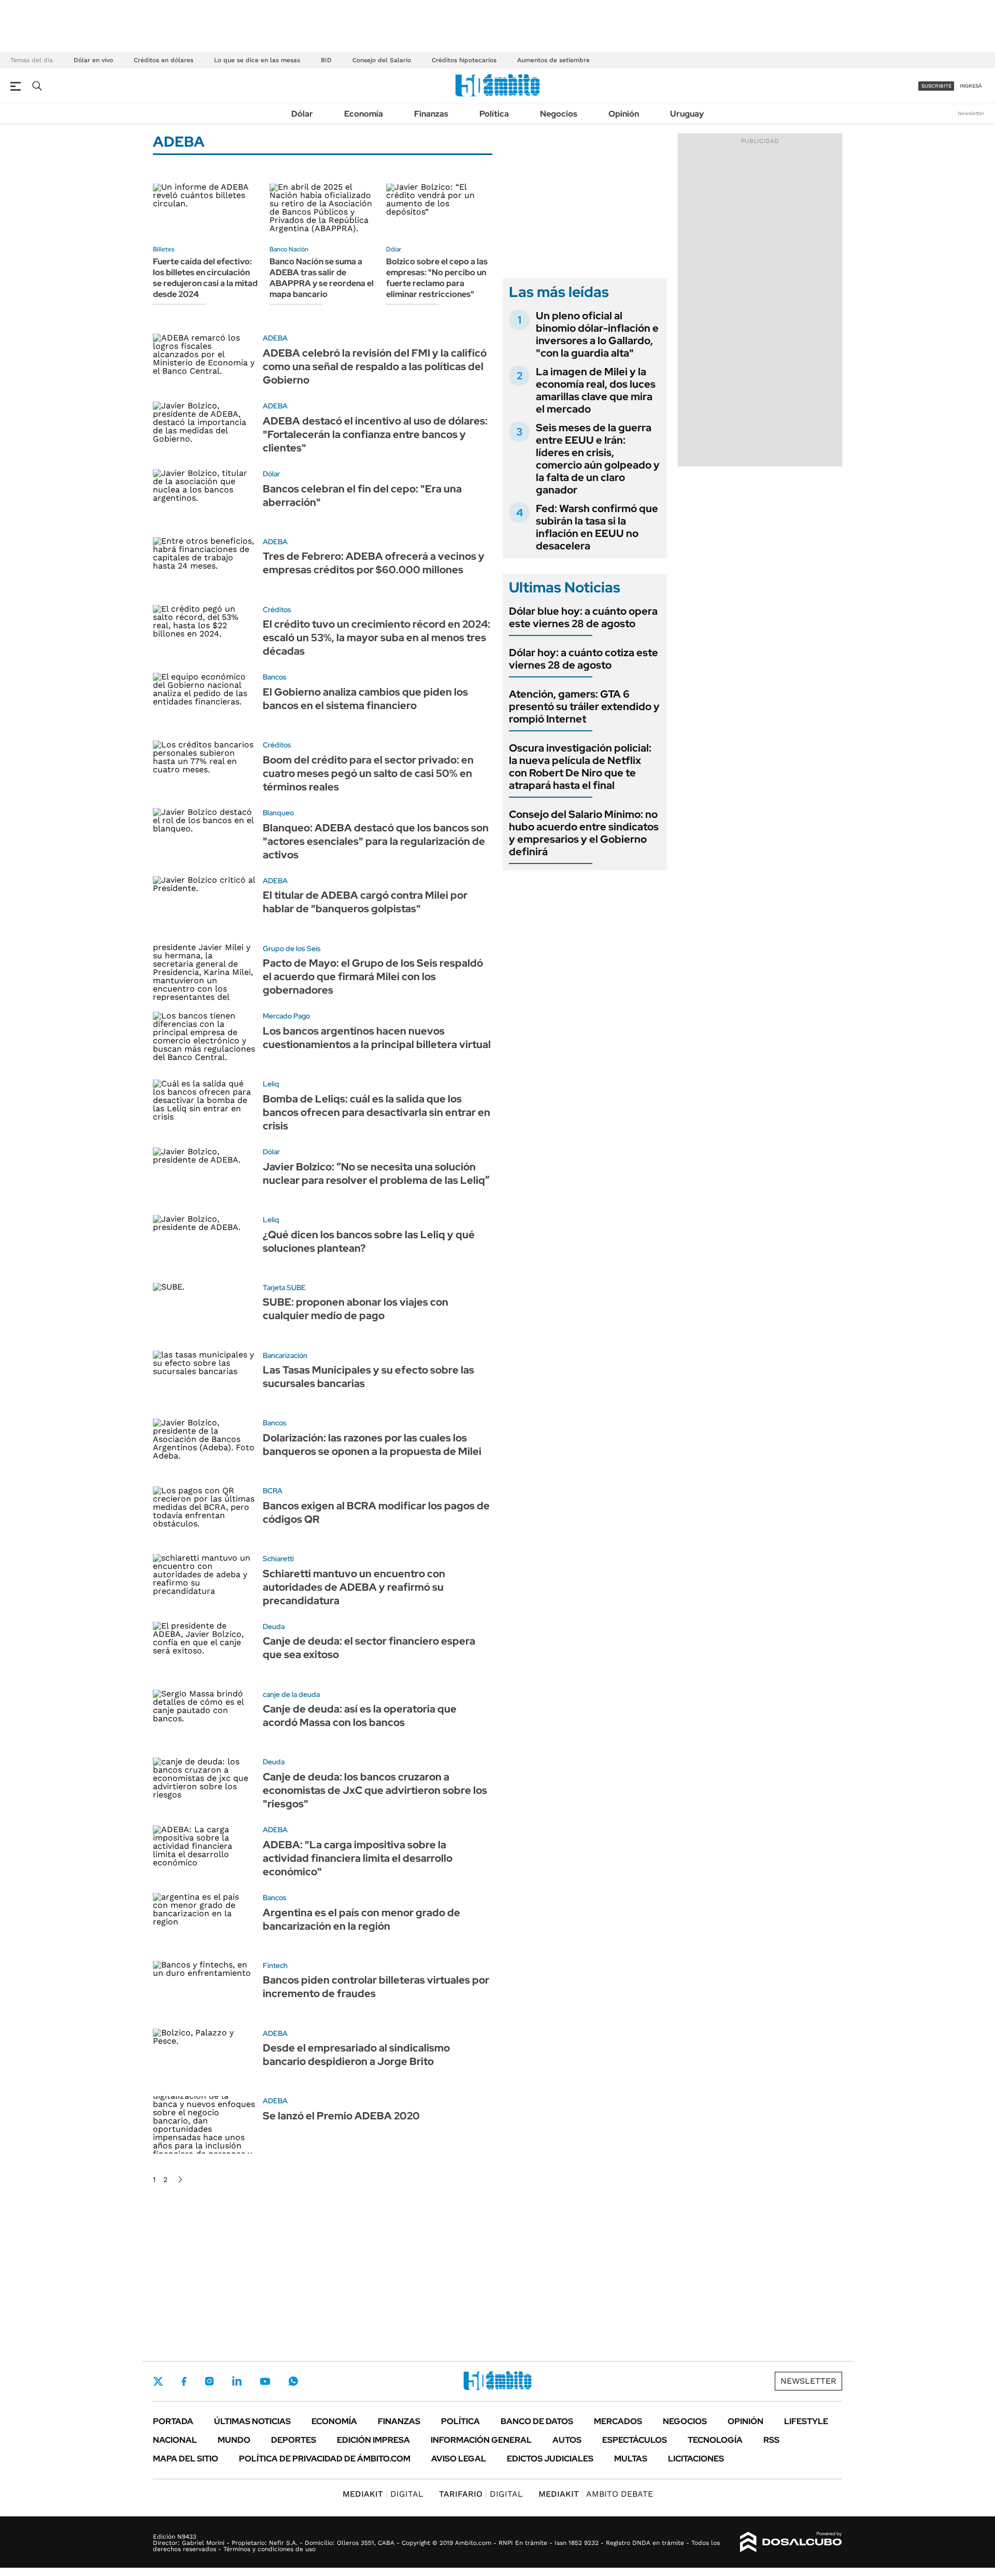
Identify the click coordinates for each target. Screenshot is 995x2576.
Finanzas (431, 114)
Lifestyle (806, 2421)
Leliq (271, 1084)
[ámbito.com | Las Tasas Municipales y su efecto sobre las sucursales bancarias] (204, 1379)
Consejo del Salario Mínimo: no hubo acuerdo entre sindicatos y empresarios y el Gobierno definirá (584, 833)
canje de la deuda (291, 1694)
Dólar (302, 114)
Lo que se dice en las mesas (257, 60)
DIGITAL (383, 2494)
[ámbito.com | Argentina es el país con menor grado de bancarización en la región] (204, 1922)
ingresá (971, 86)
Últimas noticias (252, 2421)
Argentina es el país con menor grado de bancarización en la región (361, 1919)
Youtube (265, 2381)
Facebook (184, 2381)
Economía (364, 114)
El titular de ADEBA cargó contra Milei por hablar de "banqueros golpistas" (365, 902)
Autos (567, 2440)
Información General (481, 2440)
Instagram (209, 2381)
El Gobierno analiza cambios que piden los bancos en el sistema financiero (365, 699)
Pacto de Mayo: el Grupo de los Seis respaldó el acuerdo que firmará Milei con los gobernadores (373, 976)
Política (494, 114)
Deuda (274, 1626)
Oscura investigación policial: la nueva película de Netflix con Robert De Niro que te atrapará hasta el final (580, 767)
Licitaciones (696, 2459)
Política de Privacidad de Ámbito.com (325, 2459)
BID (326, 60)
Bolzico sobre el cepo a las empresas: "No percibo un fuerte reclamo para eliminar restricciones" (437, 278)
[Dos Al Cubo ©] (791, 2542)
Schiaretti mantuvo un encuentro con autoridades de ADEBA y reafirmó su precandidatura (354, 1587)
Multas (631, 2459)
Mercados (618, 2421)
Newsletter (971, 113)
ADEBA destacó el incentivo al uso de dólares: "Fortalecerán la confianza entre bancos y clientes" (375, 434)
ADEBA (275, 338)
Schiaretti (278, 1559)
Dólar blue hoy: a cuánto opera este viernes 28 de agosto (583, 617)
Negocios (559, 114)
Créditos (277, 610)
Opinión (624, 114)
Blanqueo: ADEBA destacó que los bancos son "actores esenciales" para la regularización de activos (376, 841)
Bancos (275, 677)
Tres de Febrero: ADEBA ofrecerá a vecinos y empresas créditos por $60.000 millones (374, 563)
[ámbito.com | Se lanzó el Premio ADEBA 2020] (204, 2125)
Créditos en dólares (164, 60)
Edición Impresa (373, 2440)
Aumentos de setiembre (553, 60)
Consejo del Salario (382, 60)
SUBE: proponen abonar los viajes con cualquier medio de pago (356, 1309)
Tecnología (715, 2440)
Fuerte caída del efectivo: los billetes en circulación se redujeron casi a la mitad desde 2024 (205, 278)
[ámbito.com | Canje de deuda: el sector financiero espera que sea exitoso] (204, 1651)
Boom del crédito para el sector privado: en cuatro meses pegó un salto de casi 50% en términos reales (368, 773)
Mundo (234, 2440)
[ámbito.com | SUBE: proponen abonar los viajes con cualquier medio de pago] (204, 1312)
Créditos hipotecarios (464, 60)
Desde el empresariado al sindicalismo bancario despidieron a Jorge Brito (356, 2055)
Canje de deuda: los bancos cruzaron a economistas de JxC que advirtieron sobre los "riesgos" (375, 1790)
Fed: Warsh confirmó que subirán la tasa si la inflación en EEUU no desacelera (597, 527)
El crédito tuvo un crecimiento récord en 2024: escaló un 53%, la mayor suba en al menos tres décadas (376, 638)
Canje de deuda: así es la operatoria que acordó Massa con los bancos (360, 1716)
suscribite (936, 86)
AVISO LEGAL (459, 2459)
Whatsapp (293, 2381)
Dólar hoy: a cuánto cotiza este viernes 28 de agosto (584, 659)
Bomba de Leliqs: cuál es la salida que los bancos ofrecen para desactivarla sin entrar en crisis (376, 1112)
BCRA (273, 1491)
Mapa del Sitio (186, 2459)
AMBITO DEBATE (596, 2494)
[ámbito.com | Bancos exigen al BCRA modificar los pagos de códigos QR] (204, 1515)
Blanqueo (278, 813)
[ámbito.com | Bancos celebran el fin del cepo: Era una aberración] (204, 498)
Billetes (164, 249)
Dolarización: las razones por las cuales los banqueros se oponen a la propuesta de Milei (372, 1445)
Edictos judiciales (550, 2459)
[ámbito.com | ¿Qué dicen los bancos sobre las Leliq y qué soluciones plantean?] (204, 1244)
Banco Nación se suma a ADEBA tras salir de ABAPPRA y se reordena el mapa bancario (322, 278)
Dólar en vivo (93, 60)
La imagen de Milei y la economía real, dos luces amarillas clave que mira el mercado (596, 390)
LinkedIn (237, 2381)
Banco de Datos (537, 2421)
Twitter (158, 2381)
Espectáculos (635, 2440)
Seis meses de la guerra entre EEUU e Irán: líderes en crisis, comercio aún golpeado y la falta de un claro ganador (598, 459)
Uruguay (687, 114)
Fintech (275, 1965)
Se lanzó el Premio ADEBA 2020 (341, 2116)
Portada (173, 2421)
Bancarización (285, 1355)
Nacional (175, 2440)
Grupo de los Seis (292, 949)
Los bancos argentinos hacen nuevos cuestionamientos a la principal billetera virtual (377, 1038)
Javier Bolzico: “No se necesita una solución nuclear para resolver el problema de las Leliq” (376, 1173)
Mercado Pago (286, 1016)
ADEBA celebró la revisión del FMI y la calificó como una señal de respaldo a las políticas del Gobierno (375, 366)
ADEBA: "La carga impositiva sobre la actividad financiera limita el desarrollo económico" (358, 1858)
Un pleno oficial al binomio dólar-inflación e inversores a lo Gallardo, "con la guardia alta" (597, 334)
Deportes (294, 2440)
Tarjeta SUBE (284, 1287)
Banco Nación (289, 249)
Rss (771, 2440)
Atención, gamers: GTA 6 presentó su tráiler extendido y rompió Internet (584, 706)
